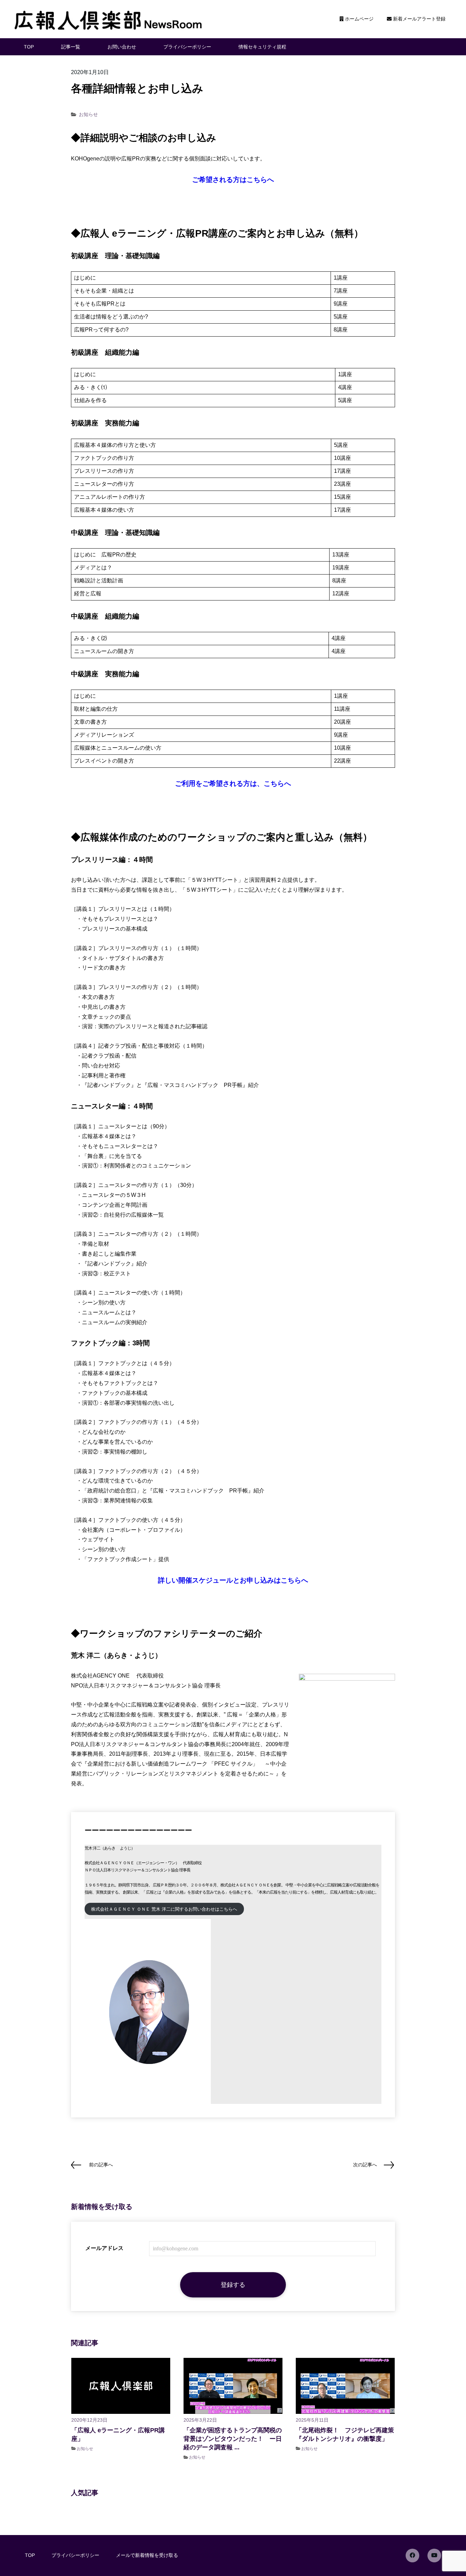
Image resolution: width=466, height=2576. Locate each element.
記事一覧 (71, 47)
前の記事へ (101, 2165)
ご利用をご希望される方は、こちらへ (233, 783)
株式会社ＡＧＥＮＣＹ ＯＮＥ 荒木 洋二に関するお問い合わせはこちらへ (164, 1909)
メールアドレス (104, 2248)
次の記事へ (365, 2165)
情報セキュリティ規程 (262, 47)
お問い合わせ (122, 47)
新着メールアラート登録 (419, 19)
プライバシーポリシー (187, 47)
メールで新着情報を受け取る (147, 2555)
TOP (29, 47)
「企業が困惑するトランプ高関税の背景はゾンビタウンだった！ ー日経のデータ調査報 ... (233, 2439)
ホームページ (359, 19)
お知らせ (88, 114)
